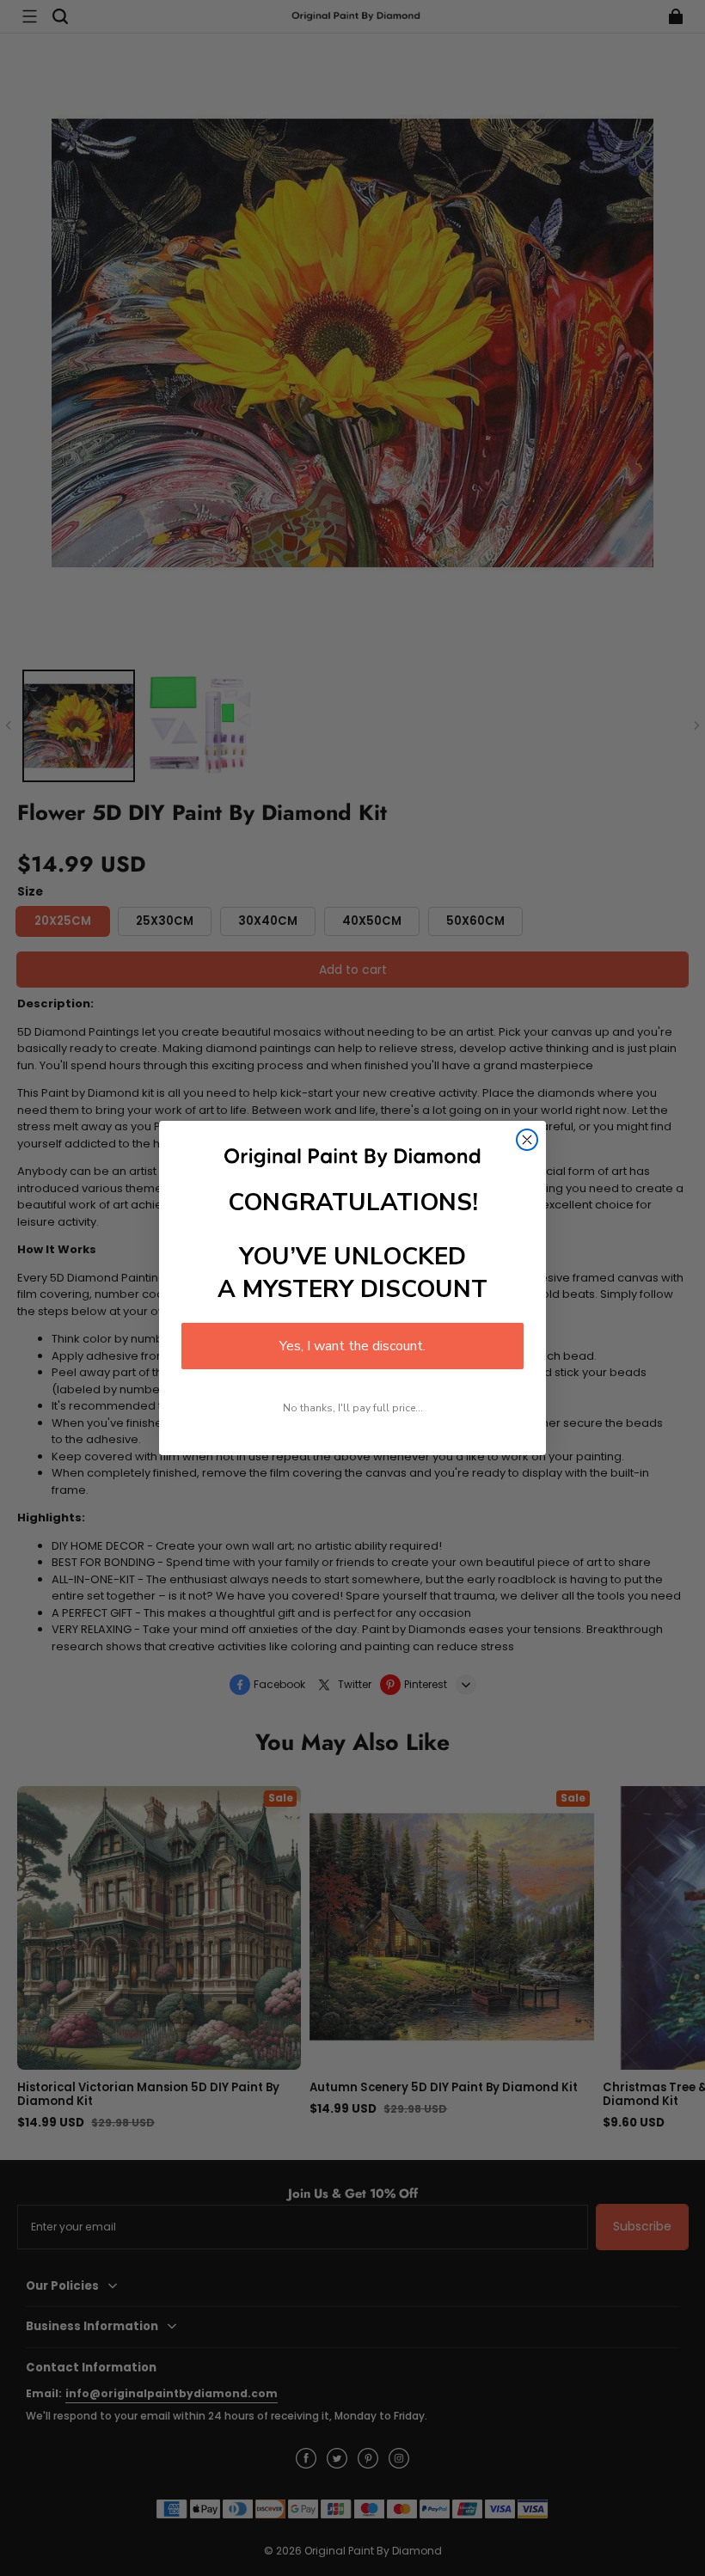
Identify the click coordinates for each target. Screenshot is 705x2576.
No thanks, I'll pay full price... (353, 1408)
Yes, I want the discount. (352, 1346)
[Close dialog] (527, 1140)
